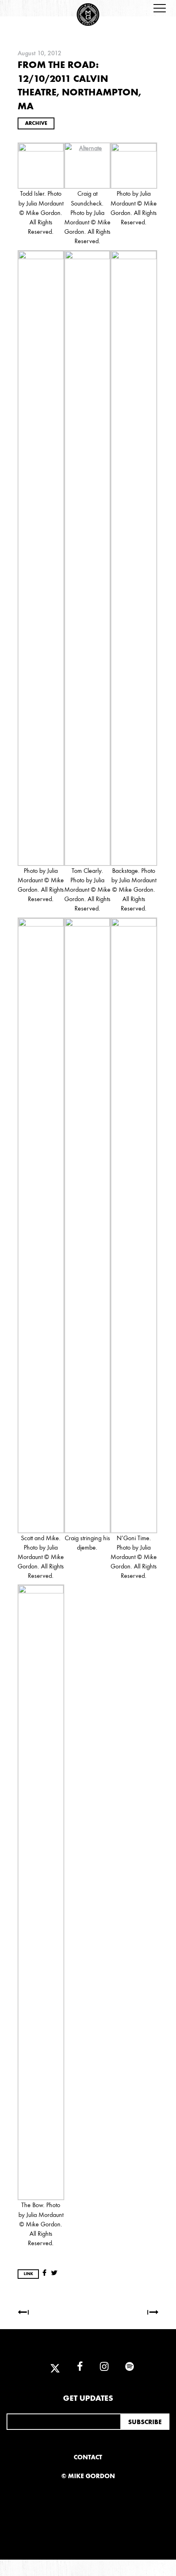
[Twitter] (55, 2367)
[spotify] (126, 2367)
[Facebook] (80, 2367)
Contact (88, 2457)
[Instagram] (104, 2367)
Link (28, 2274)
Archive (36, 123)
